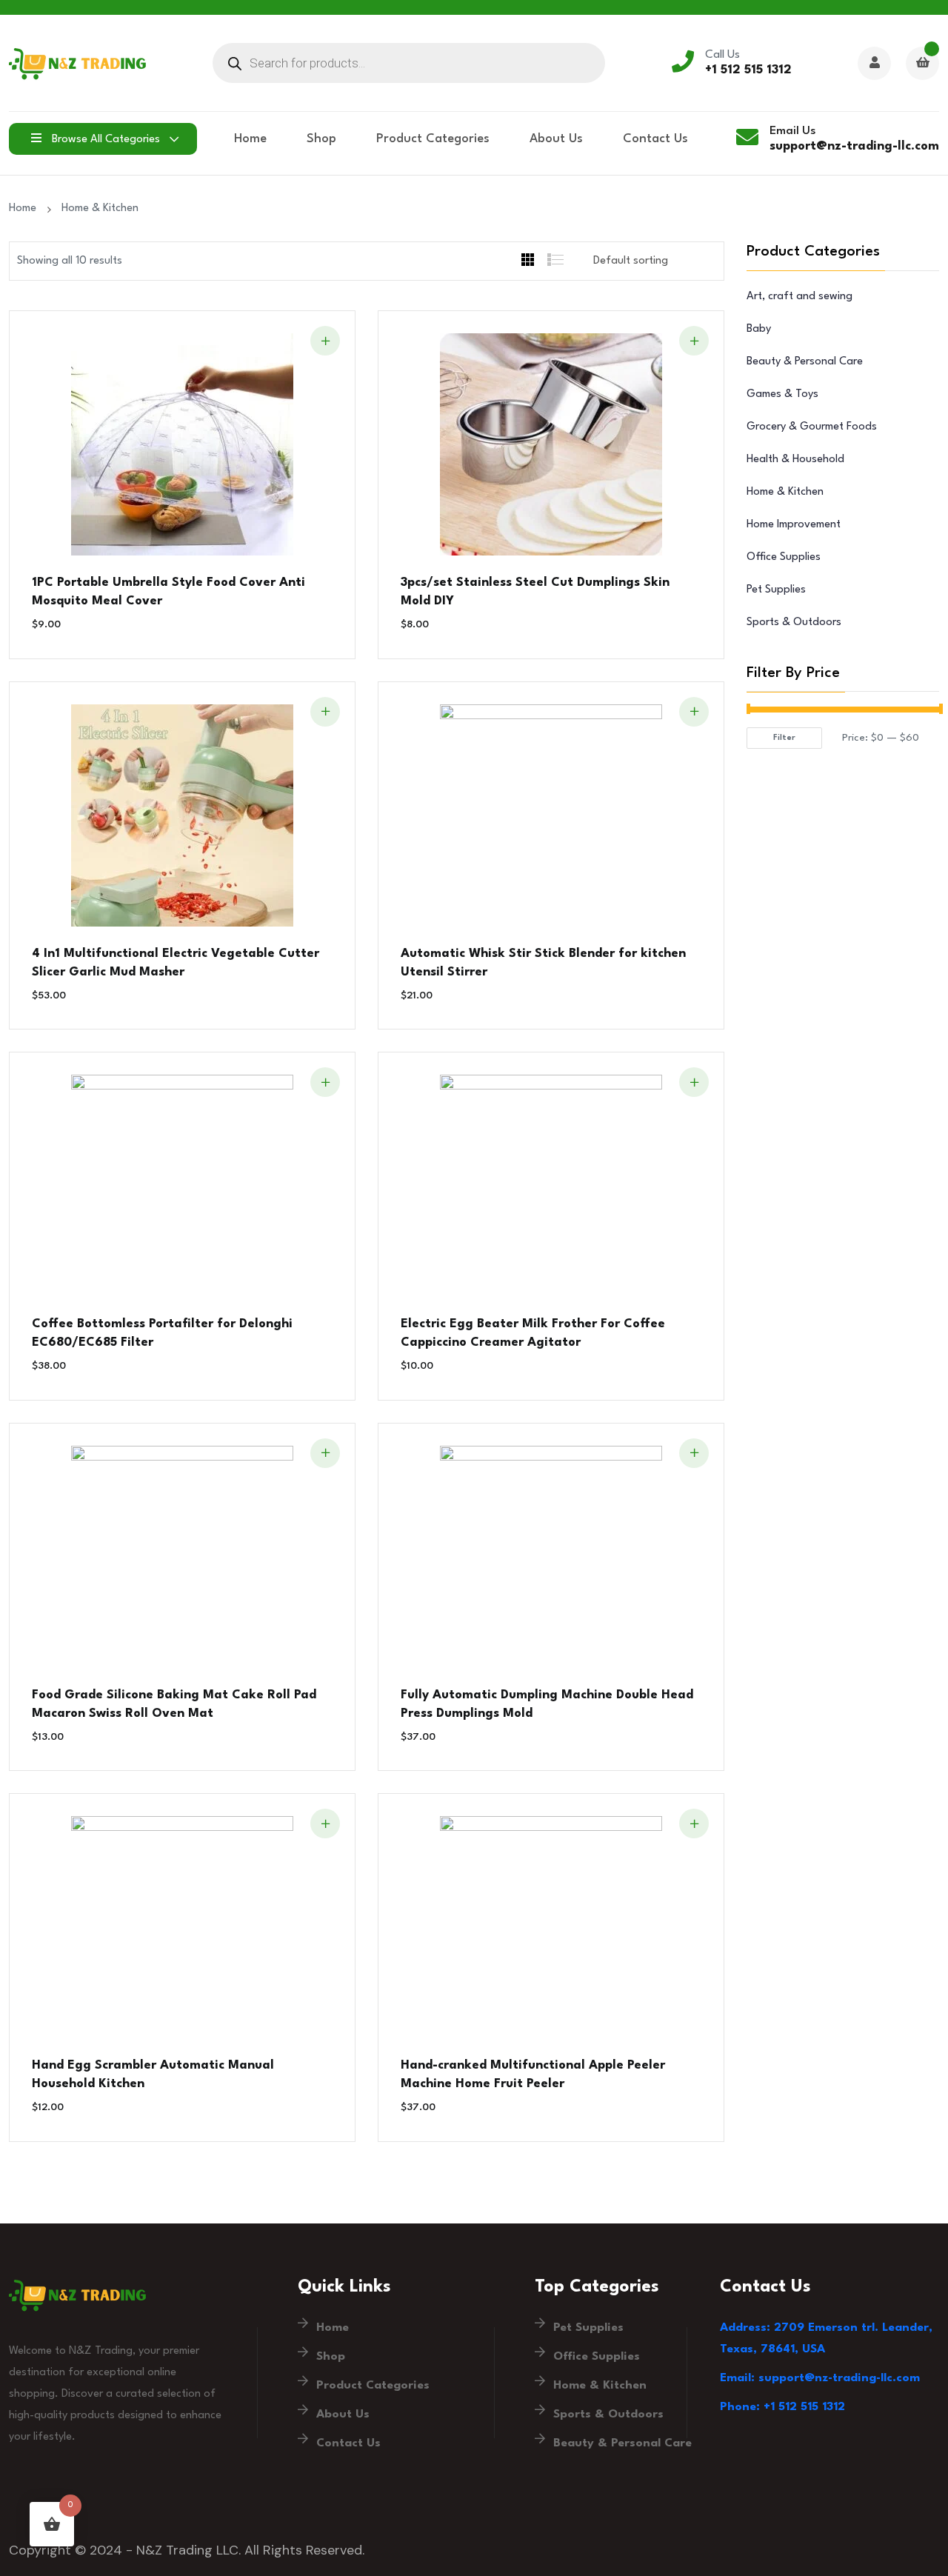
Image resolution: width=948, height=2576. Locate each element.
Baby (759, 329)
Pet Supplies (776, 590)
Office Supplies (784, 557)
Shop (321, 139)
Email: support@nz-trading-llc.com (820, 2378)
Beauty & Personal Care (805, 362)
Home (250, 139)
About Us (556, 139)
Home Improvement (794, 525)
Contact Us (655, 139)
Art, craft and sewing (800, 297)
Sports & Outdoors (794, 623)
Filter (784, 738)
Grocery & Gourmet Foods (812, 427)
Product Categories (433, 139)
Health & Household (795, 460)
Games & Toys (782, 394)
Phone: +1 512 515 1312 (782, 2407)
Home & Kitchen (100, 208)
